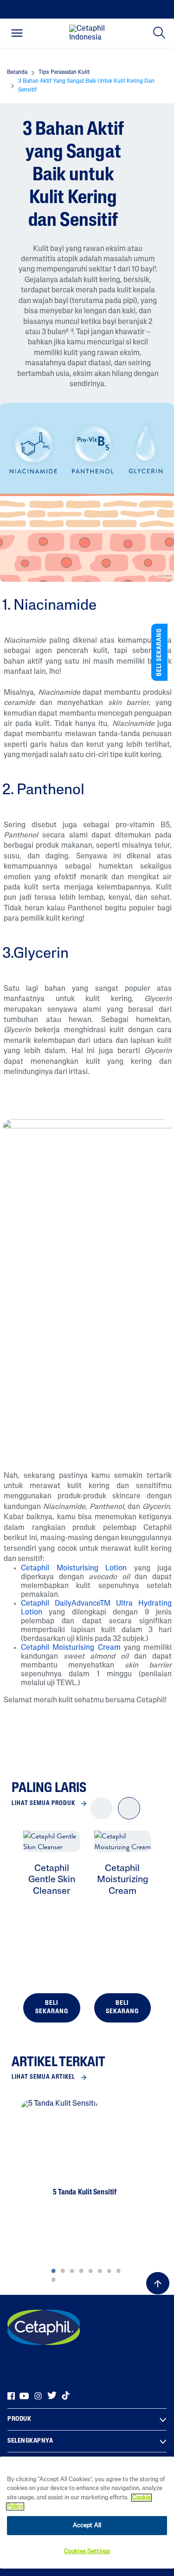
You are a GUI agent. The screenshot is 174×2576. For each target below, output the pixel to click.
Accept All (87, 2526)
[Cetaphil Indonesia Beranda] (90, 33)
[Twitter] (52, 2396)
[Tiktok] (66, 2396)
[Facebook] (11, 2396)
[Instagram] (38, 2396)
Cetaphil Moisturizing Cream (122, 1880)
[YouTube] (24, 2396)
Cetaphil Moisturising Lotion (74, 1568)
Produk (19, 2419)
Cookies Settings (87, 2552)
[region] (87, 2513)
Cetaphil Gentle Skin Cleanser (52, 1880)
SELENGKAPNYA (30, 2441)
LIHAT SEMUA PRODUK (43, 1803)
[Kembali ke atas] (158, 2283)
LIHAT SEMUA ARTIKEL (43, 2077)
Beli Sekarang (52, 2007)
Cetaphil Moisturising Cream (71, 1648)
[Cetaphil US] (44, 2327)
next (129, 1816)
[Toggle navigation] (17, 33)
